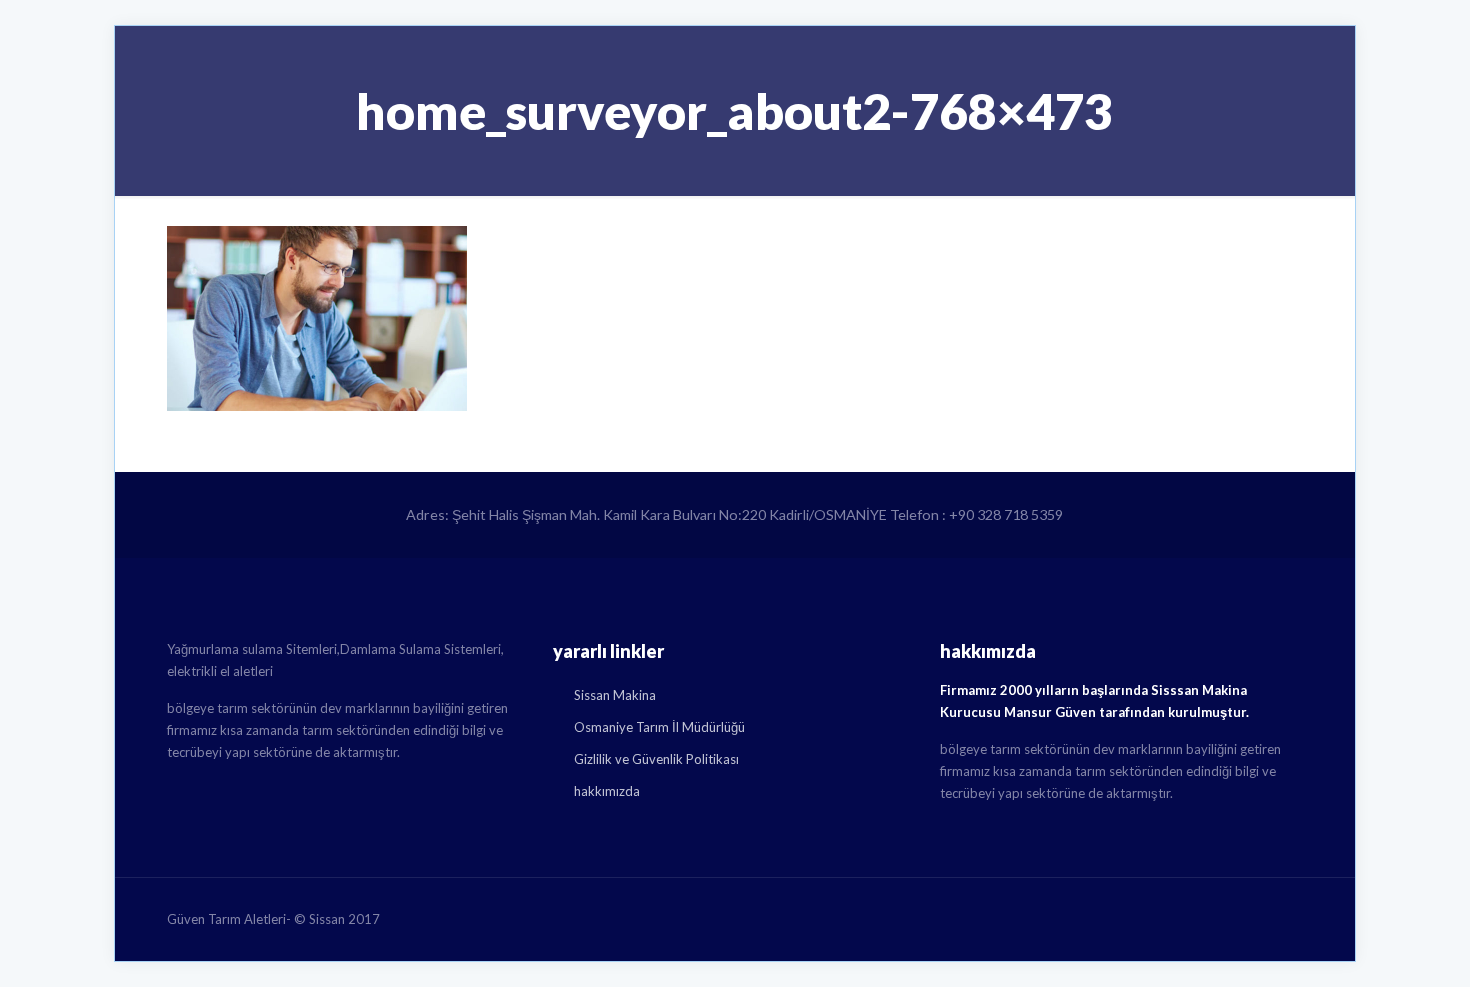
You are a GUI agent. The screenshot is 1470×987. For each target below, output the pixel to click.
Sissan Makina (615, 695)
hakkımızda (607, 791)
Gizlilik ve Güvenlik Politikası (656, 759)
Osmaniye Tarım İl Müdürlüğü (659, 727)
